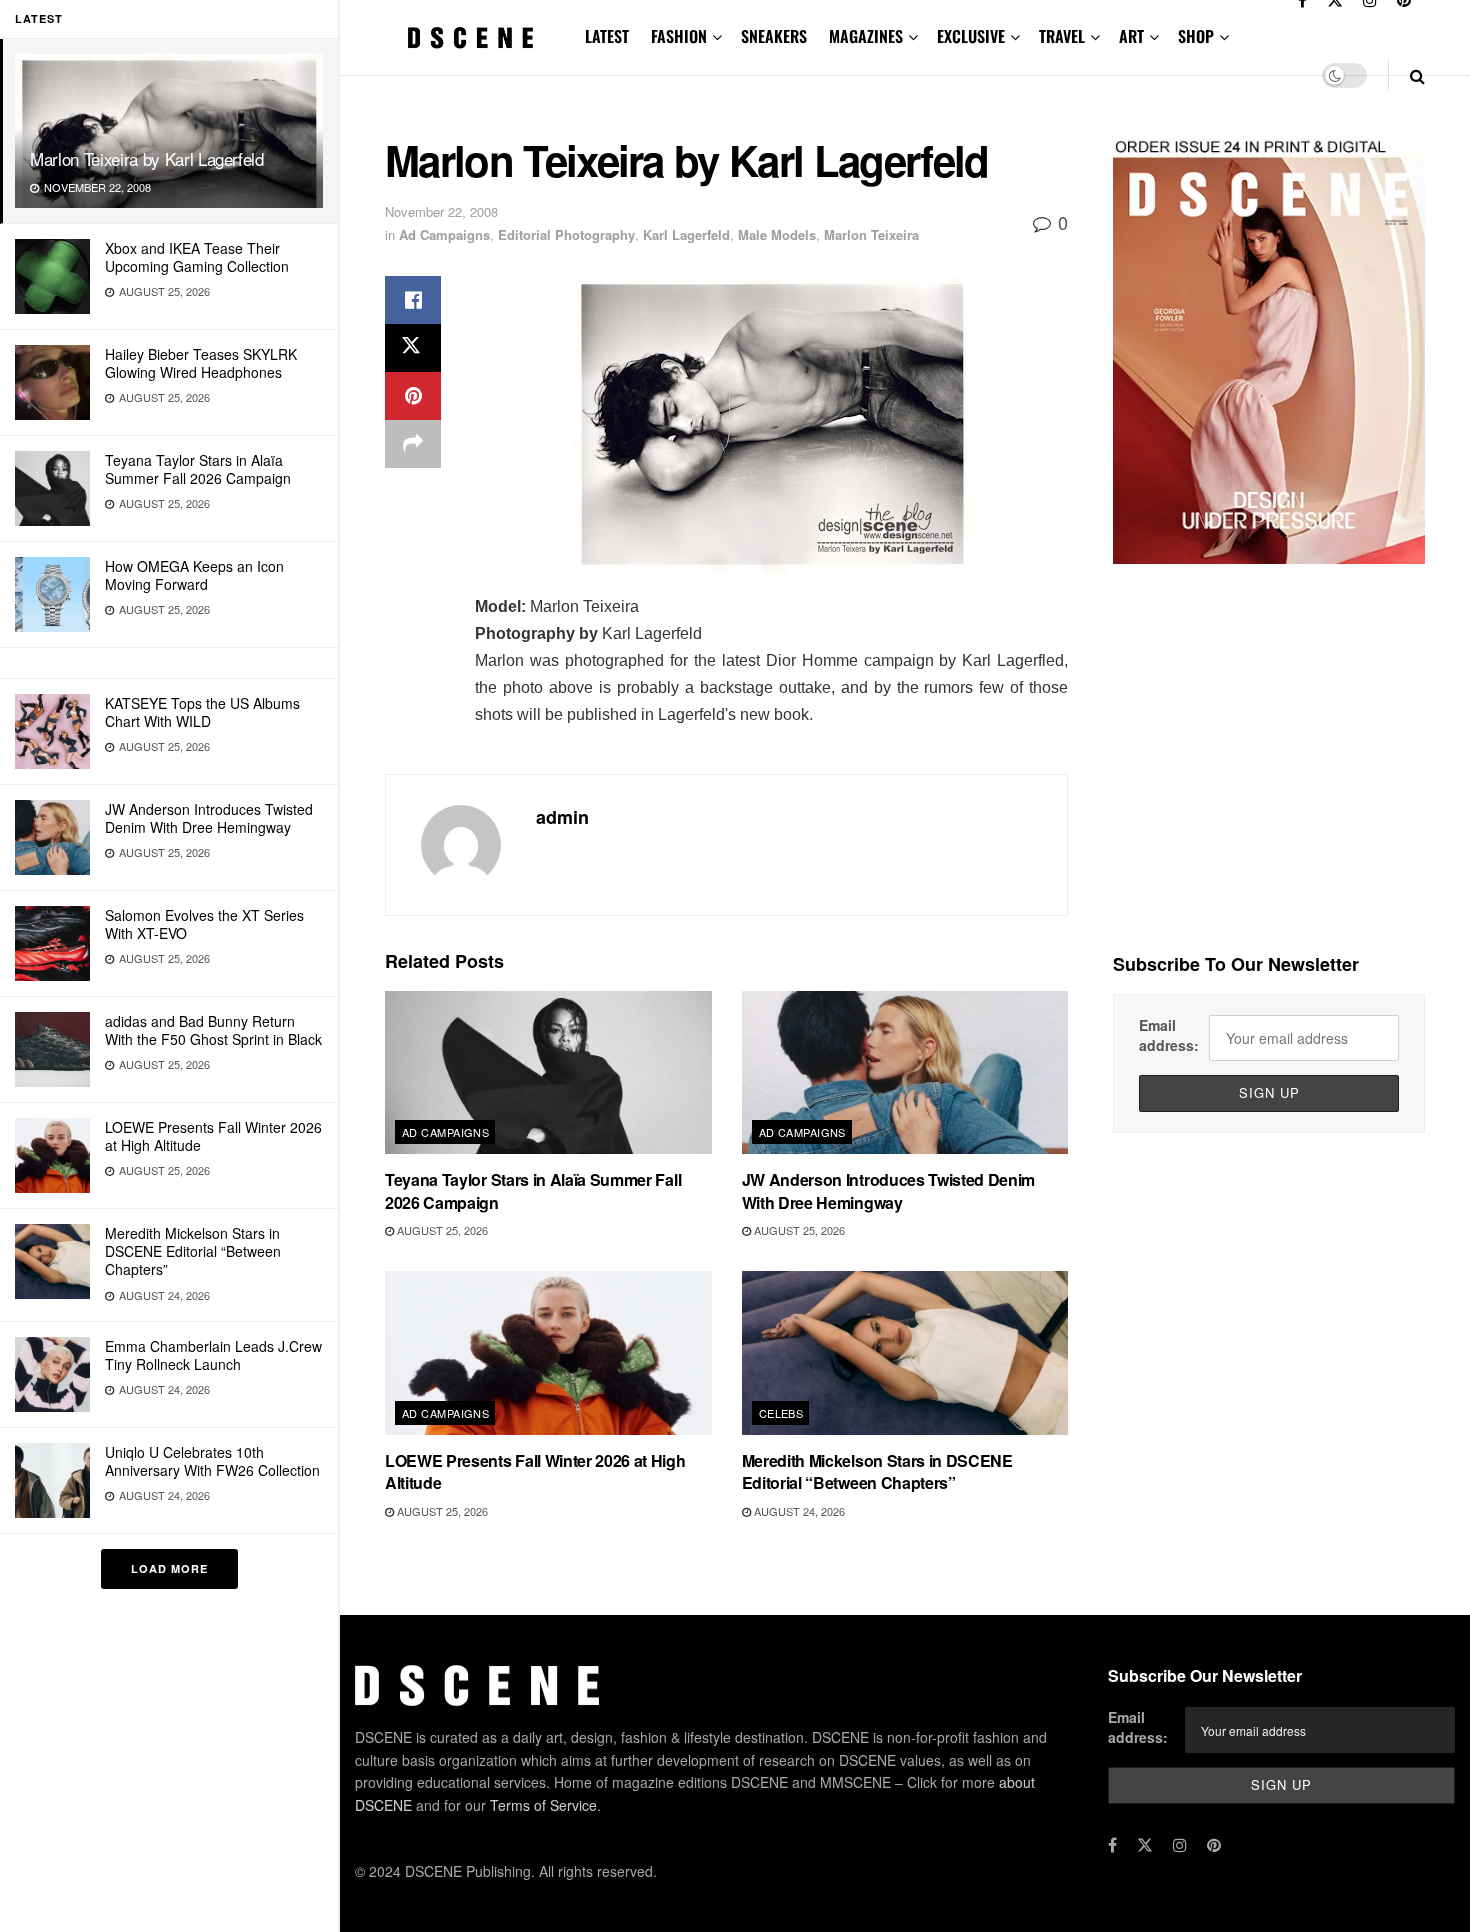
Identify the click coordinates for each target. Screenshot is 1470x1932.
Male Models (777, 234)
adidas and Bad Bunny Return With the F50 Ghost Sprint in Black (213, 1030)
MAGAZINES (866, 36)
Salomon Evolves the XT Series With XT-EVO (204, 924)
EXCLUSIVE (971, 36)
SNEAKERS (774, 36)
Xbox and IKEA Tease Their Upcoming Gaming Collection (197, 257)
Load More (169, 1568)
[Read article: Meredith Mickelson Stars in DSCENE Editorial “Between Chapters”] (905, 1352)
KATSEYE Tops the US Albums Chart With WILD (202, 712)
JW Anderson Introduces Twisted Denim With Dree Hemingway (209, 818)
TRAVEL (1062, 36)
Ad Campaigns (444, 234)
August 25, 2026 (441, 1230)
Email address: (1169, 1035)
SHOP (1196, 36)
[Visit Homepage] (471, 37)
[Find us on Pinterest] (1214, 1845)
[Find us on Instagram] (1180, 1845)
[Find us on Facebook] (1112, 1845)
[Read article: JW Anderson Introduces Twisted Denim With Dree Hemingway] (905, 1072)
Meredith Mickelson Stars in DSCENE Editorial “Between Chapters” (193, 1251)
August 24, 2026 (798, 1511)
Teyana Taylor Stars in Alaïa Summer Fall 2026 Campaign (198, 469)
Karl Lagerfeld (686, 234)
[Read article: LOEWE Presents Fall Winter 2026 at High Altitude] (548, 1352)
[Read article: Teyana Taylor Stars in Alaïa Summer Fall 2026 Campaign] (548, 1072)
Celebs (781, 1413)
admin (562, 817)
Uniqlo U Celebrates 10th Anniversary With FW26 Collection (212, 1461)
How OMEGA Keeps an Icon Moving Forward (194, 575)
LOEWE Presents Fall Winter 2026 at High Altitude (213, 1136)
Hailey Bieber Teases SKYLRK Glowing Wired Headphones (201, 363)
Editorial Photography (566, 234)
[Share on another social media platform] (413, 444)
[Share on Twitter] (413, 348)
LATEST (607, 36)
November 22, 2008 (441, 211)
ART (1131, 36)
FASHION (679, 36)
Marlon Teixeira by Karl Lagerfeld (147, 158)
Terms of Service (543, 1805)
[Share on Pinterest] (413, 396)
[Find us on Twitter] (1145, 1845)
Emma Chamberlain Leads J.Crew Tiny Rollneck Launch (213, 1355)
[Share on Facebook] (413, 300)
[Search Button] (1417, 75)
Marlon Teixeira (871, 234)
